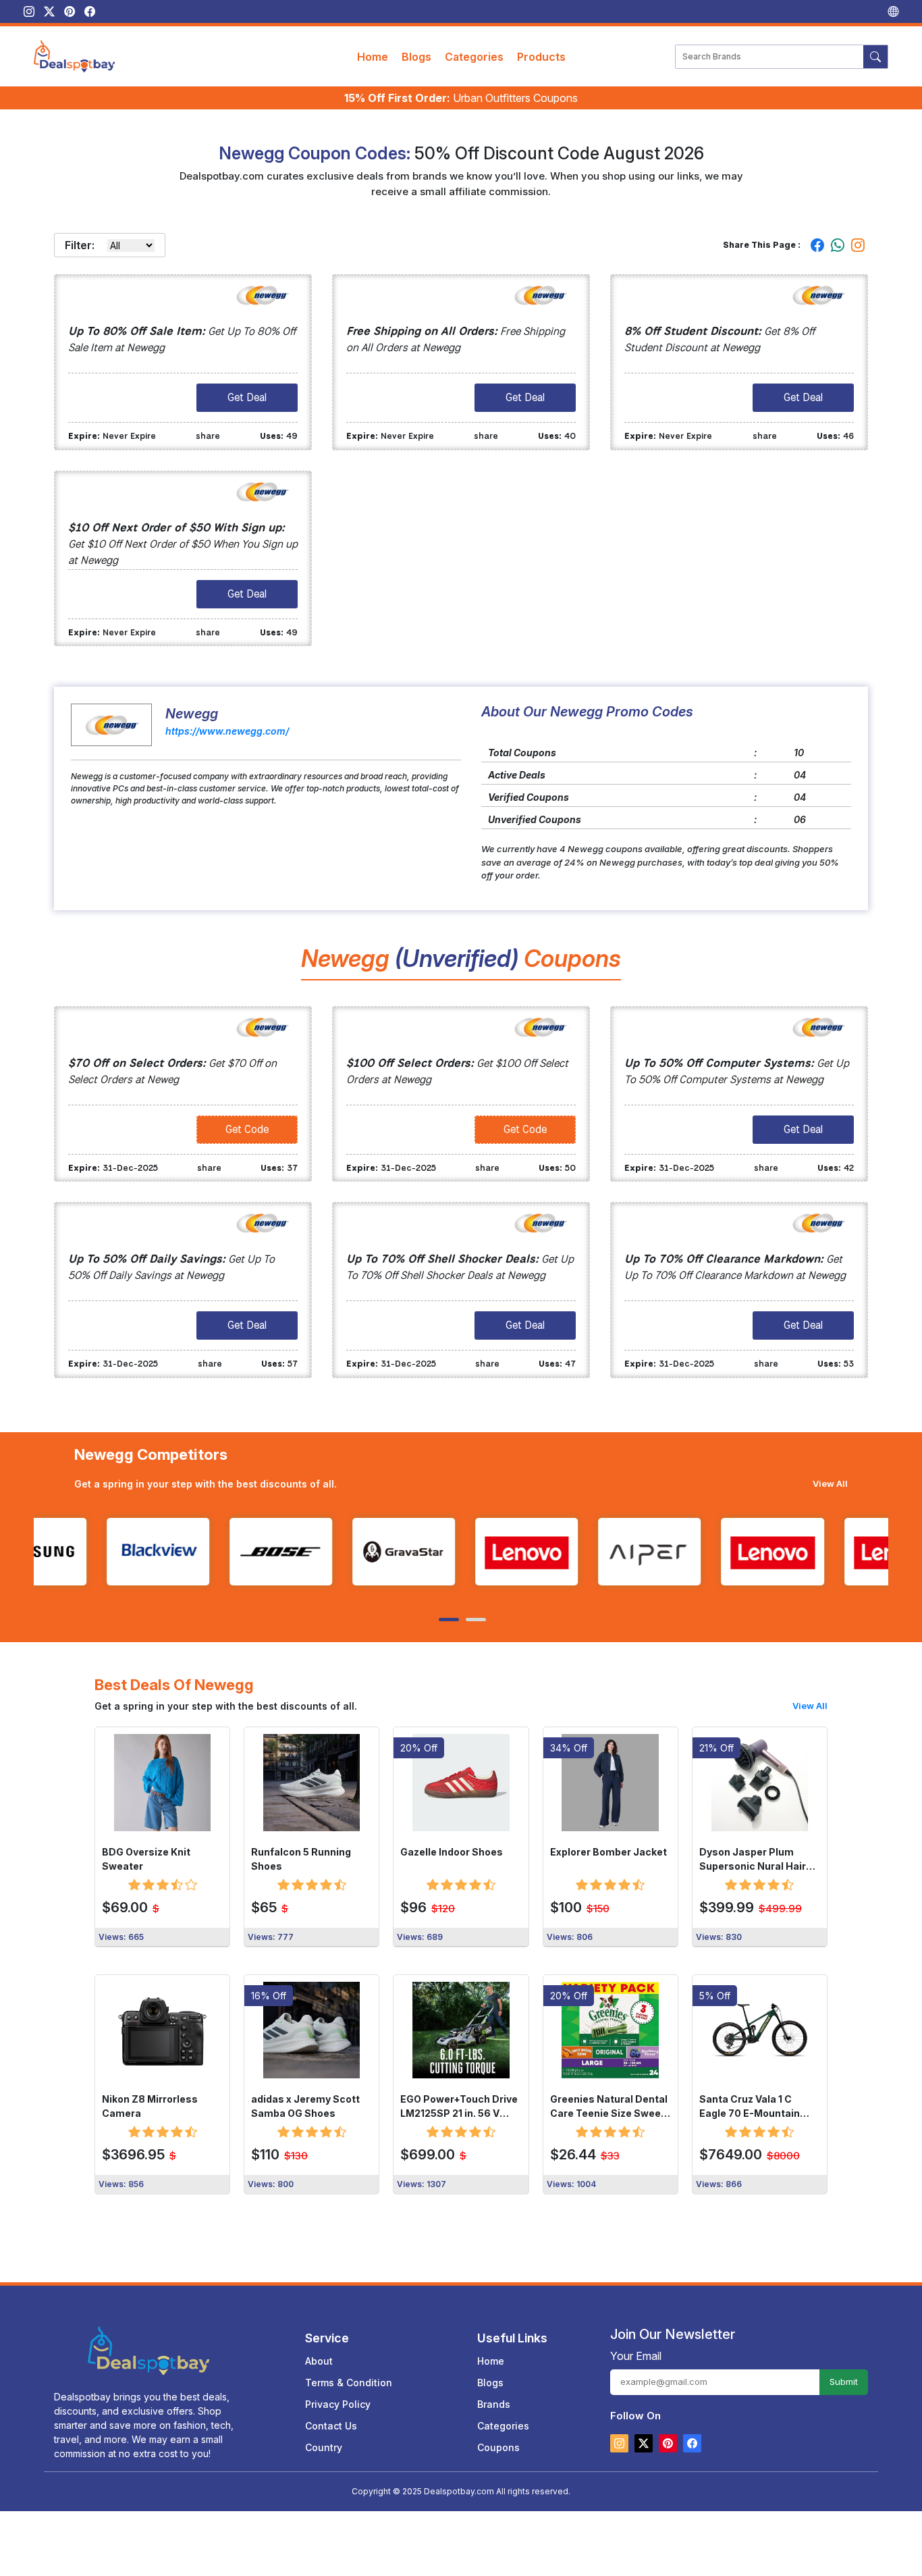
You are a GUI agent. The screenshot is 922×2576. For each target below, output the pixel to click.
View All (830, 1483)
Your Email (636, 2356)
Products (541, 57)
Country (324, 2447)
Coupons (498, 2447)
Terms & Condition (349, 2383)
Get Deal (247, 397)
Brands (494, 2404)
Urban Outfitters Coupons (461, 98)
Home (373, 57)
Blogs (416, 57)
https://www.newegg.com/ (227, 731)
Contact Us (331, 2426)
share (208, 436)
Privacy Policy (338, 2404)
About (319, 2361)
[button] (448, 1620)
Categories (474, 57)
